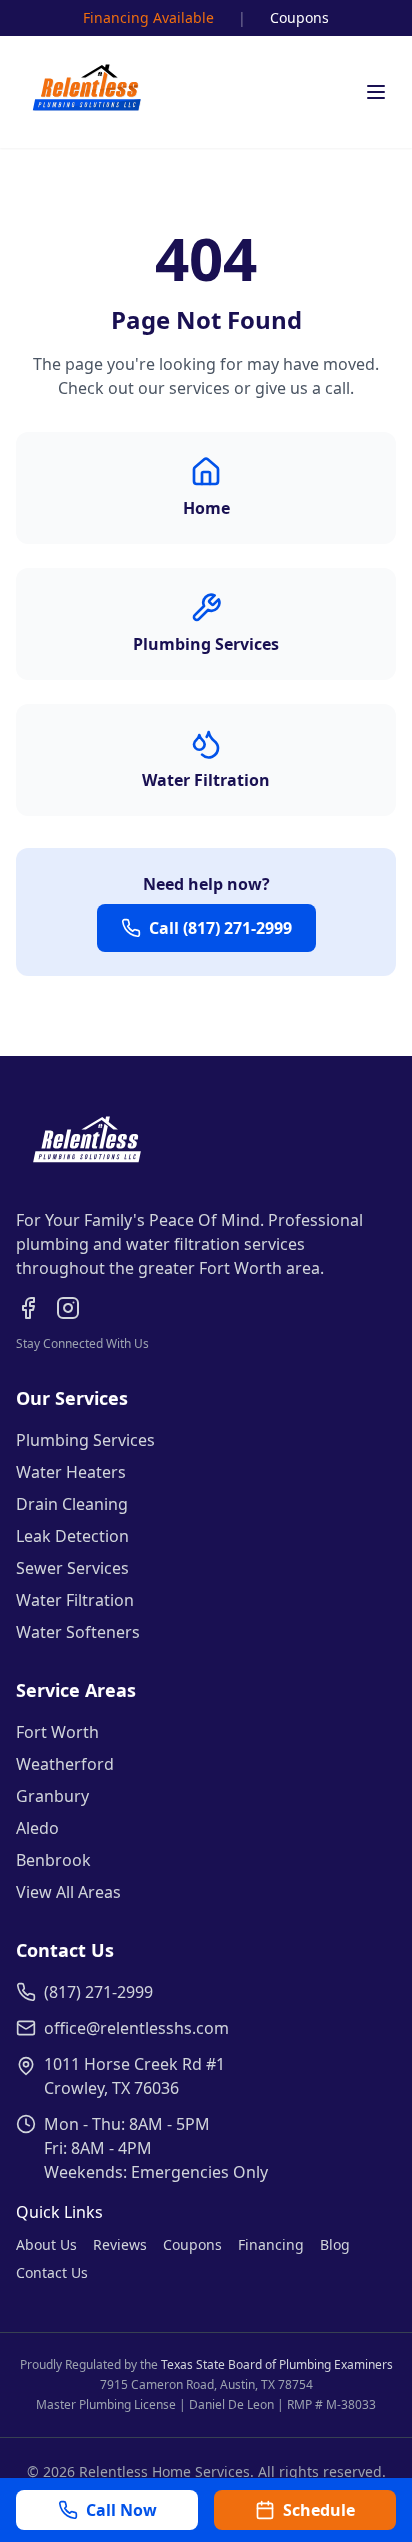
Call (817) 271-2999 (220, 928)
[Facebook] (28, 1308)
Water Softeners (78, 1632)
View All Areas (68, 1892)
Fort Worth (57, 1732)
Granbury (52, 1796)
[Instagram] (68, 1308)
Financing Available (148, 17)
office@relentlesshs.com (136, 2028)
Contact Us (52, 2272)
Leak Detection (72, 1536)
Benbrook (53, 1860)
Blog (335, 2244)
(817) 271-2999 (98, 1992)
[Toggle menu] (376, 92)
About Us (46, 2244)
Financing (271, 2244)
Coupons (299, 17)
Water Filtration (75, 1600)
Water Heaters (71, 1472)
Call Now (121, 2510)
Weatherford (65, 1764)
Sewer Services (72, 1568)
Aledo (37, 1828)
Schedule (319, 2510)
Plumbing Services (85, 1440)
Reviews (120, 2244)
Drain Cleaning (72, 1504)
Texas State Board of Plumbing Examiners (277, 2364)
